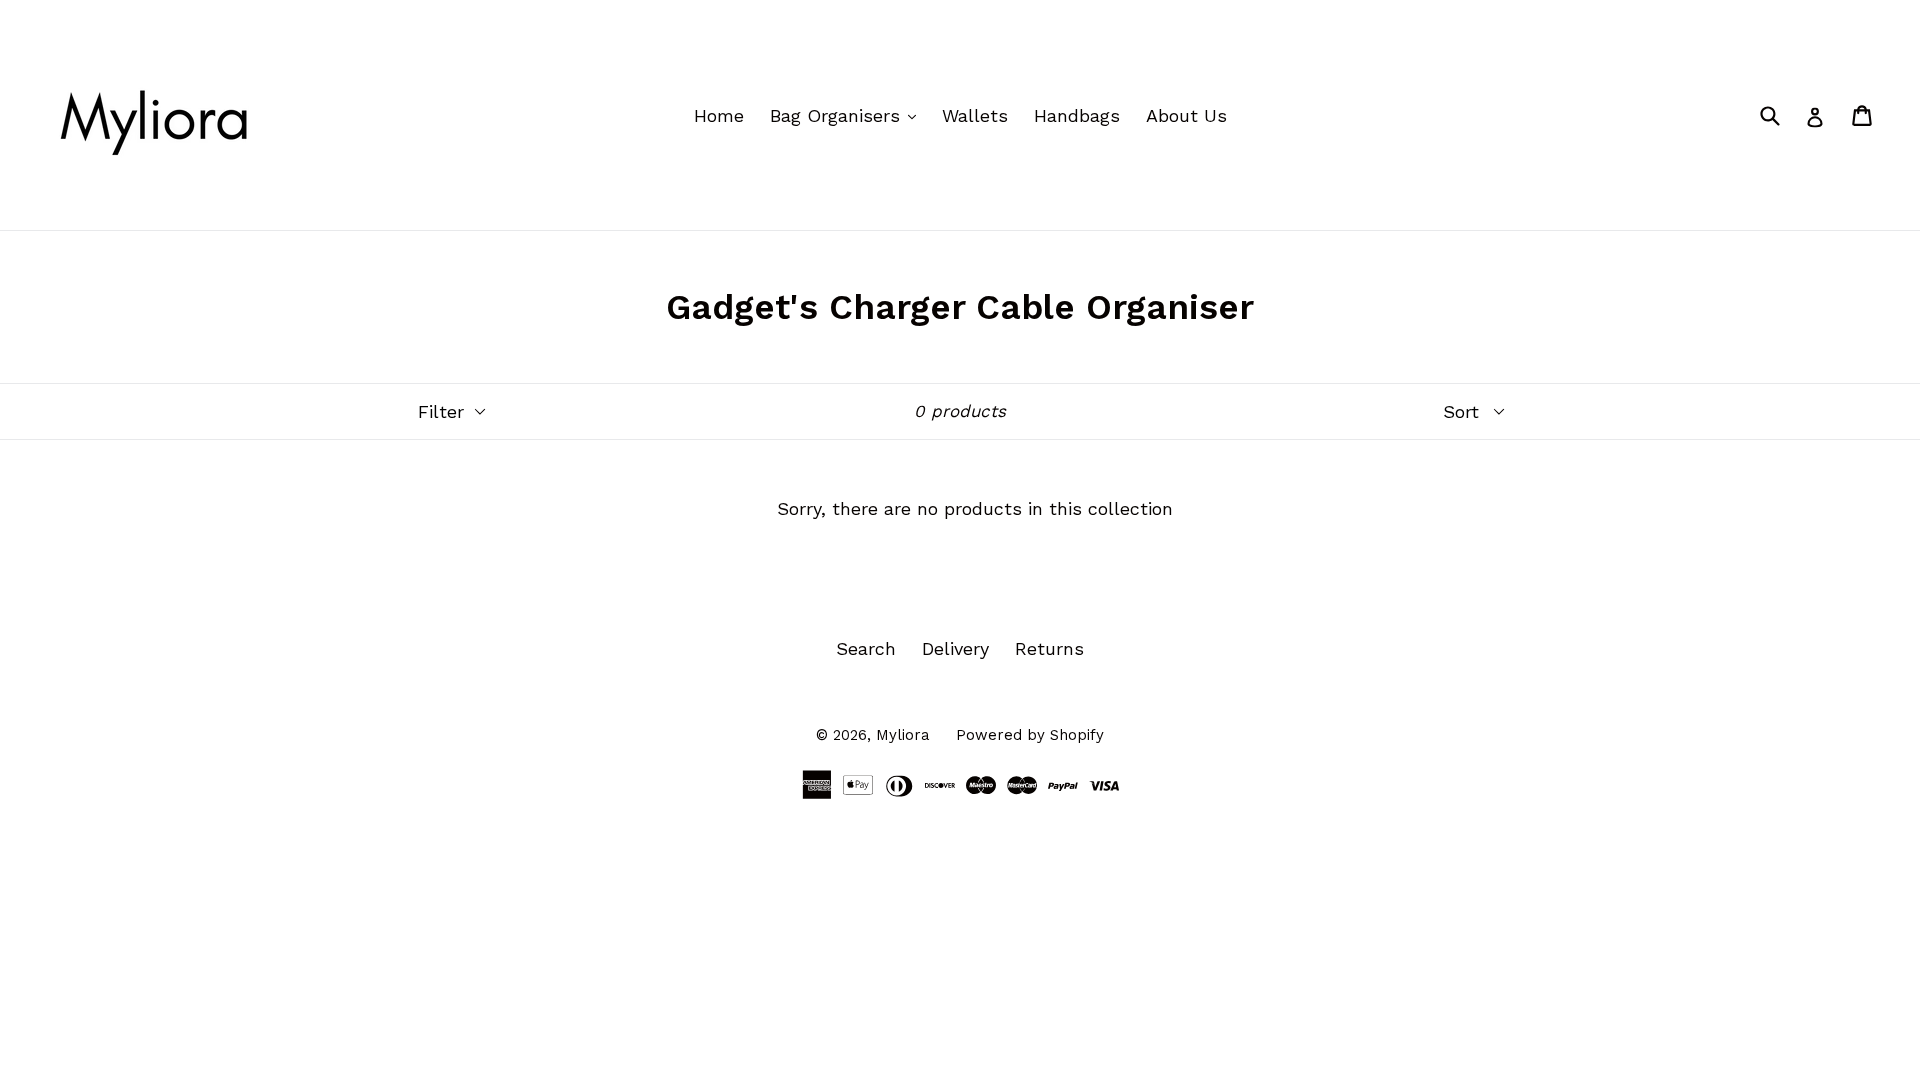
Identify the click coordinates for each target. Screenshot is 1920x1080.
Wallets (975, 115)
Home (719, 115)
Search (866, 648)
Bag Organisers (848, 115)
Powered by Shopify (1030, 735)
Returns (1049, 648)
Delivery (955, 648)
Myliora (903, 735)
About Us (1186, 115)
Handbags (1077, 115)
